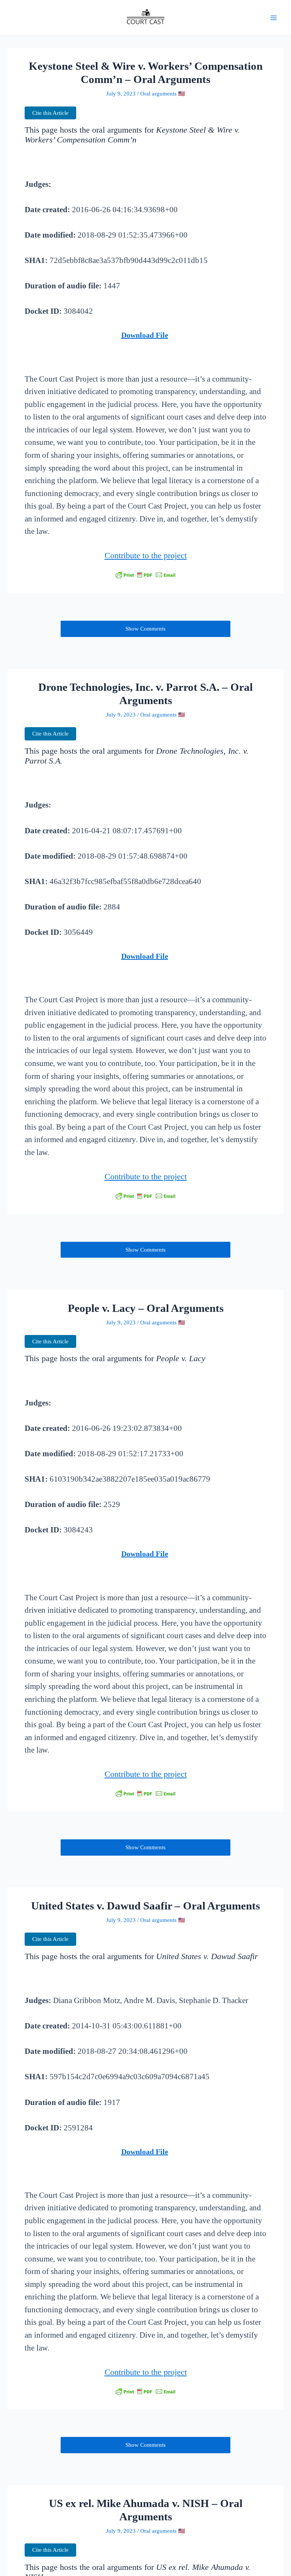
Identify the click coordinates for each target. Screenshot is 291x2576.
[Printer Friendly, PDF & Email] (145, 575)
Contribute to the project (146, 556)
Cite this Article (50, 113)
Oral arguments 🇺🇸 (163, 94)
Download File (145, 335)
